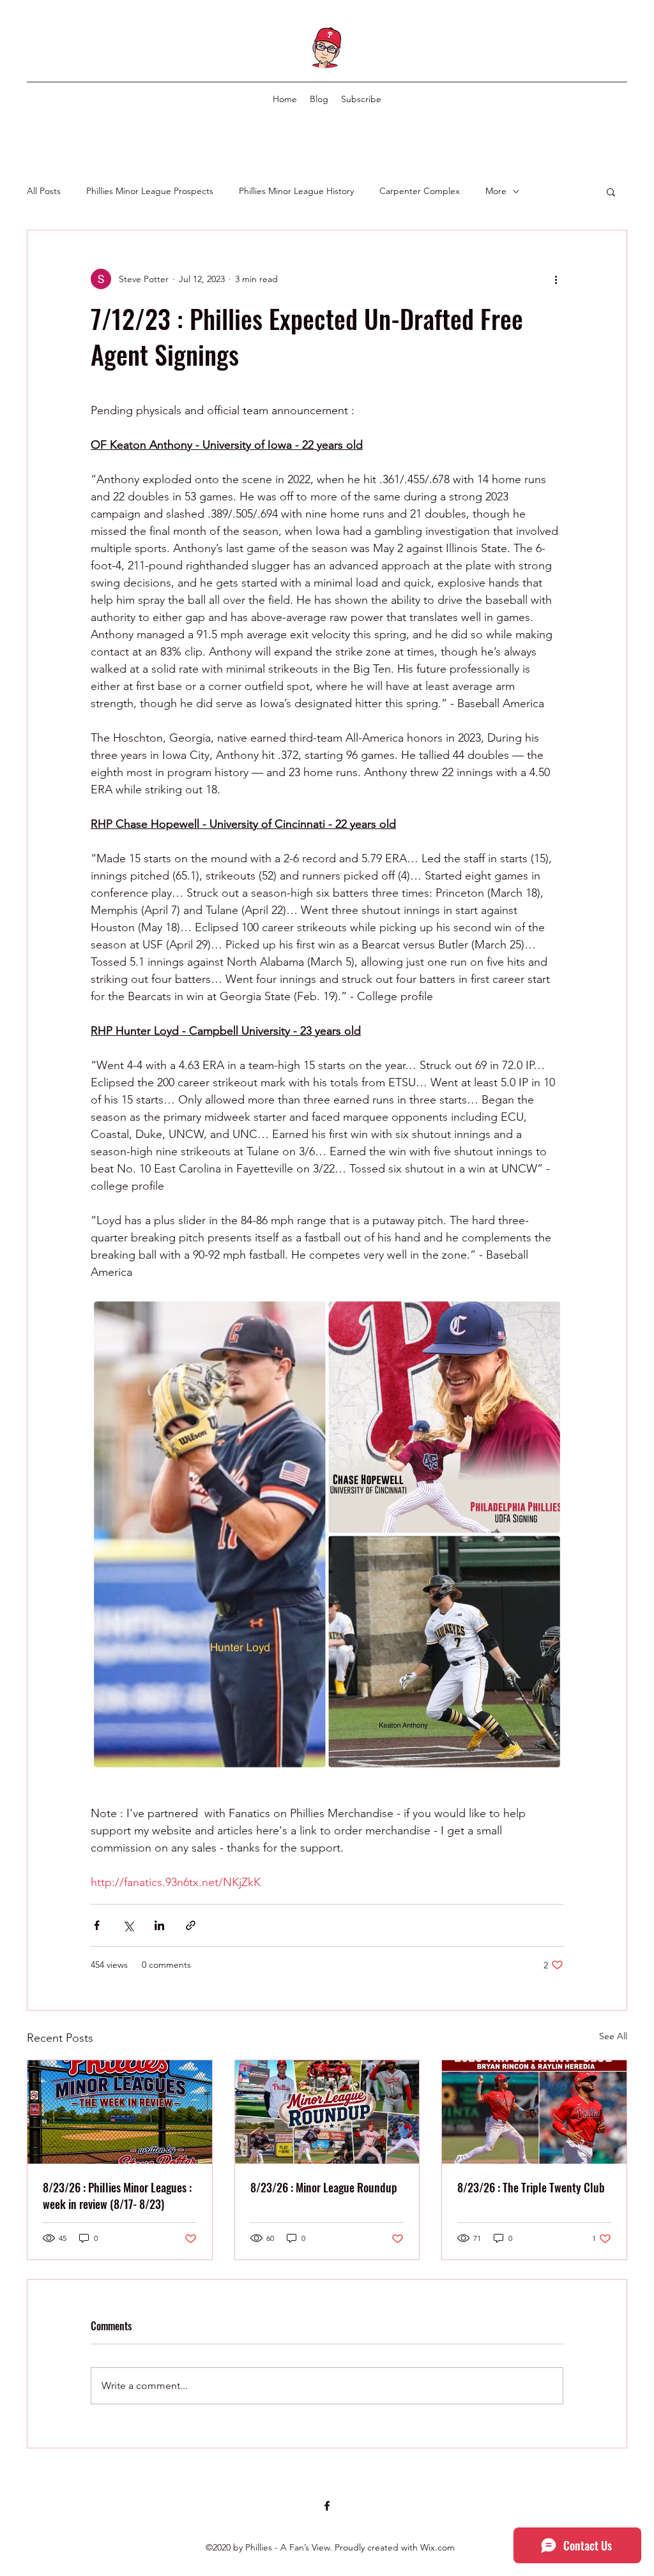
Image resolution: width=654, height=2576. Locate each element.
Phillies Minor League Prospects (150, 191)
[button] (611, 191)
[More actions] (556, 279)
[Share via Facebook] (97, 1925)
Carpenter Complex (420, 191)
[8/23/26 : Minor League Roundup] (327, 2112)
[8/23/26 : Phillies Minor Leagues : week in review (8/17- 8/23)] (120, 2112)
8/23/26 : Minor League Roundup (324, 2187)
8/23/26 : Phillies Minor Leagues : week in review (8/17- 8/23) (117, 2196)
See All (613, 2036)
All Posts (44, 191)
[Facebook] (327, 2506)
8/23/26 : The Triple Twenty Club (531, 2187)
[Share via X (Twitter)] (128, 1925)
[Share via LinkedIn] (159, 1925)
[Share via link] (191, 1925)
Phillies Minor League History (296, 191)
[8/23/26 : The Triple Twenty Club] (534, 2112)
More (496, 191)
